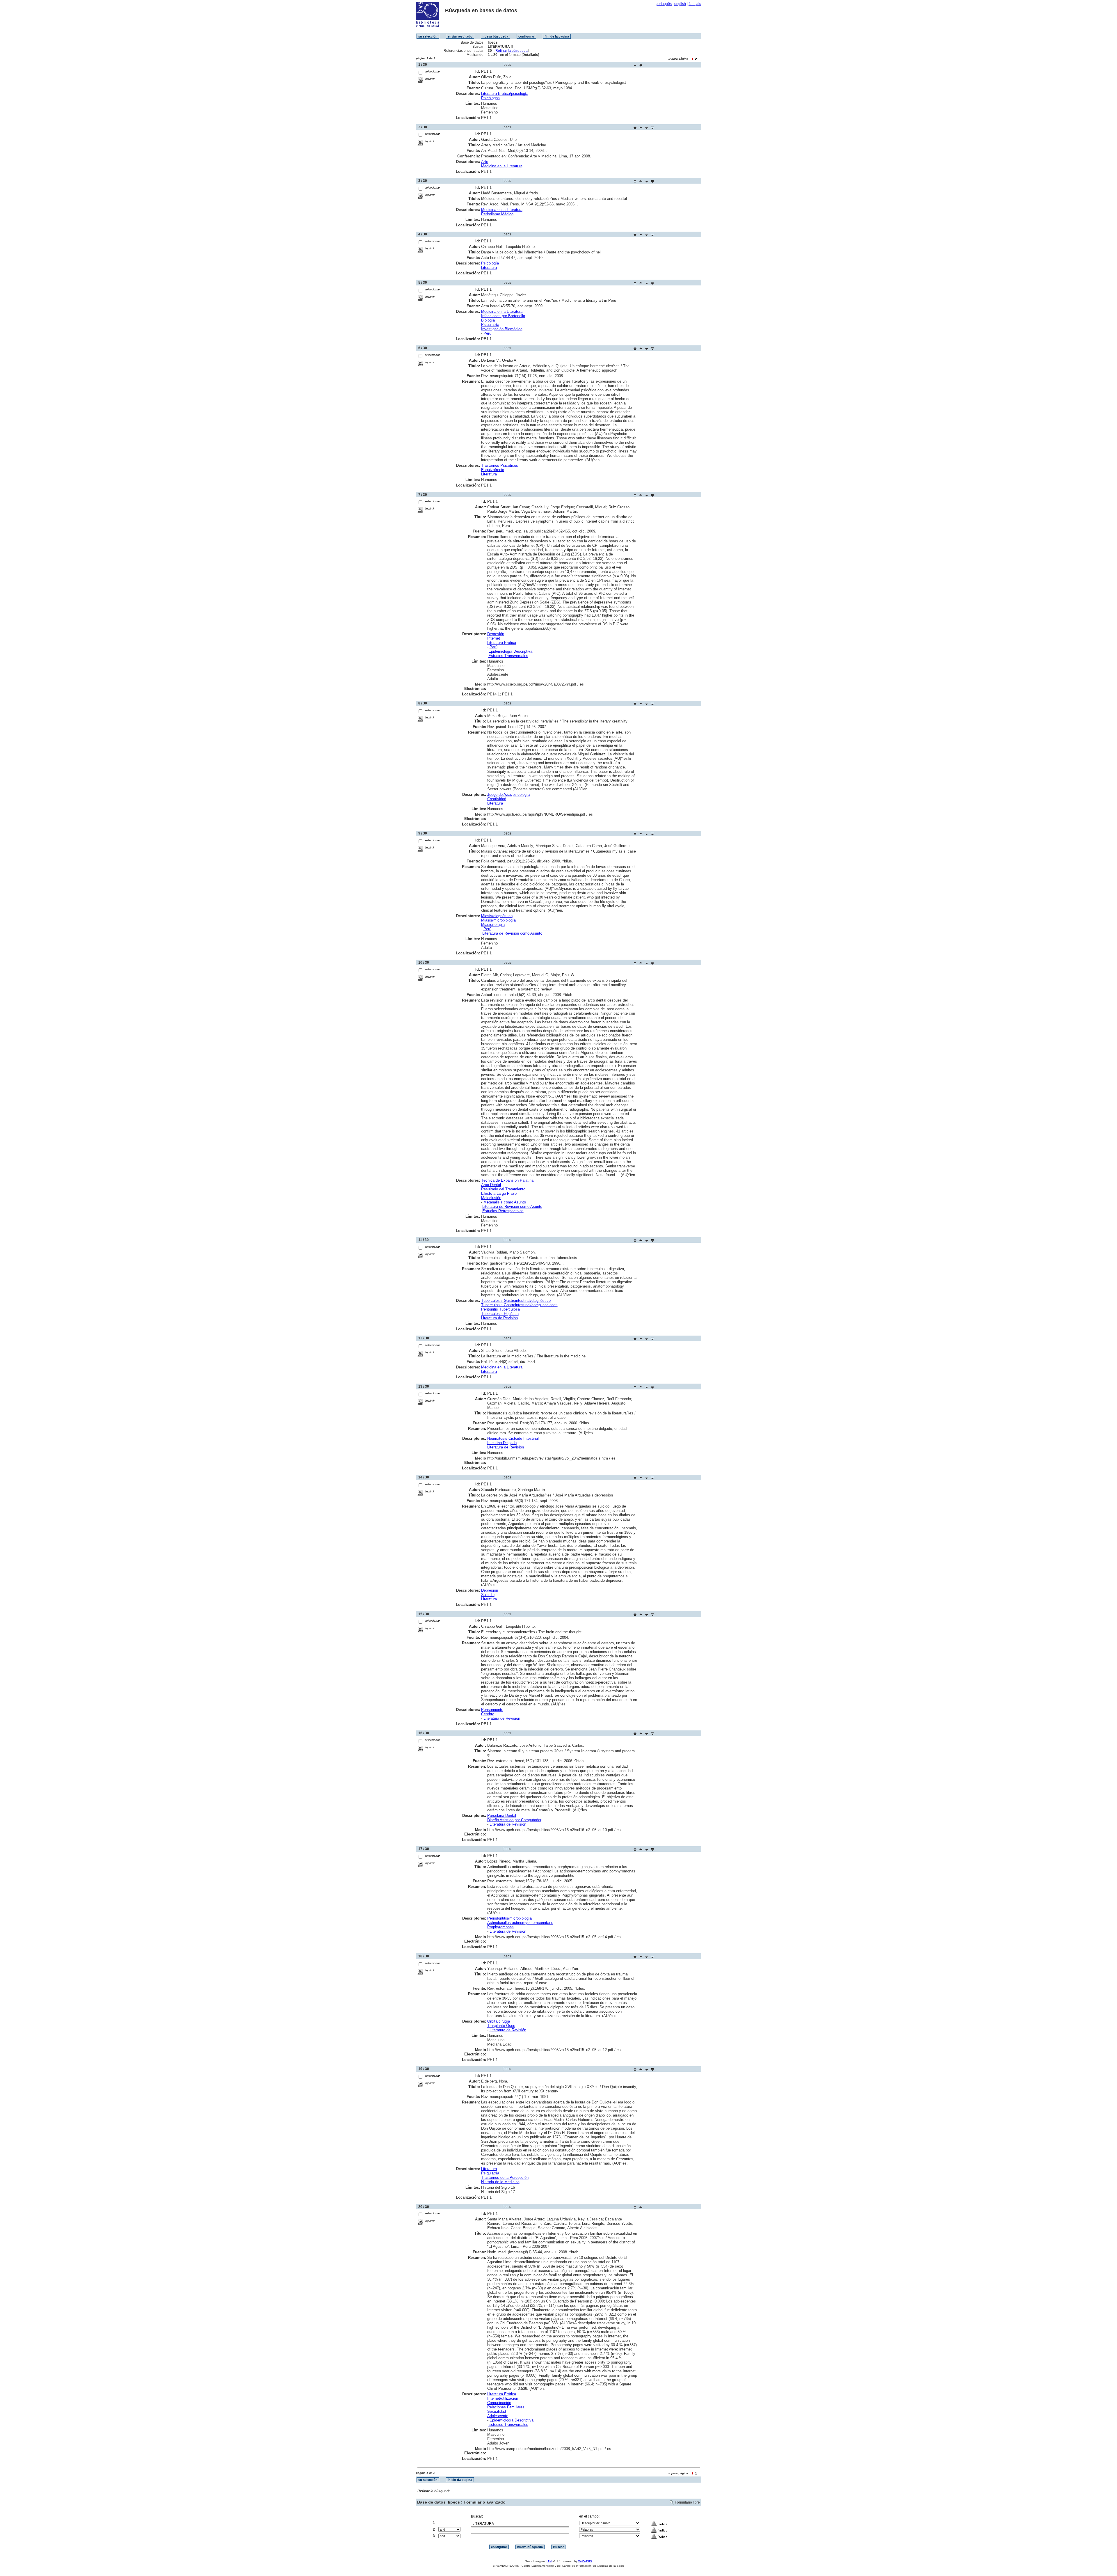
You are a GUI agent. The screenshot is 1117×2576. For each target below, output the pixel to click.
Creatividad (497, 799)
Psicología (490, 263)
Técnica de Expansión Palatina (507, 1180)
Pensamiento (492, 1710)
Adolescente (498, 2416)
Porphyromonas (500, 1927)
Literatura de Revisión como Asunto (512, 933)
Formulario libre (687, 2502)
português (664, 4)
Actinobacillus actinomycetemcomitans (520, 1923)
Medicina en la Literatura (502, 166)
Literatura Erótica (502, 643)
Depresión (496, 634)
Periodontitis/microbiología (509, 1918)
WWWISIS (585, 2561)
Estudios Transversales (508, 656)
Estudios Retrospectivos (503, 1211)
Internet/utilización (503, 2398)
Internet (494, 638)
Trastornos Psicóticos (500, 465)
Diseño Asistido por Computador (514, 1820)
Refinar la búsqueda (512, 51)
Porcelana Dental (502, 1816)
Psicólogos (490, 98)
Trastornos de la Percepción (505, 2178)
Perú (487, 333)
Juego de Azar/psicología (508, 795)
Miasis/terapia (493, 925)
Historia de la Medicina (500, 2182)
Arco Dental (491, 1185)
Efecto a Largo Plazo (499, 1193)
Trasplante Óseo (501, 2026)
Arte (485, 162)
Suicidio (488, 1595)
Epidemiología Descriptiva (510, 651)
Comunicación (499, 2403)
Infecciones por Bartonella (503, 316)
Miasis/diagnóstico (497, 916)
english (680, 4)
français (695, 4)
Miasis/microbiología (498, 920)
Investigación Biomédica (502, 329)
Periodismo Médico (497, 214)
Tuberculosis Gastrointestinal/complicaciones (519, 1305)
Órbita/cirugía (499, 2021)
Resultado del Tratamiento (503, 1189)
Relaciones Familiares (506, 2407)
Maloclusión (491, 1198)
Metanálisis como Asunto (505, 1202)
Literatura (489, 268)
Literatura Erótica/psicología (505, 94)
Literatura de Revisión (499, 1318)
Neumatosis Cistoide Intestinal (513, 1438)
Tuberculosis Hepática (500, 1314)
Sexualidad (497, 2411)
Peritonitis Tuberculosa (500, 1309)
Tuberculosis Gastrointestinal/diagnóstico (516, 1301)
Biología (488, 320)
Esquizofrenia (493, 470)
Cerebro (488, 1714)
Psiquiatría (490, 325)
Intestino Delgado (502, 1443)
